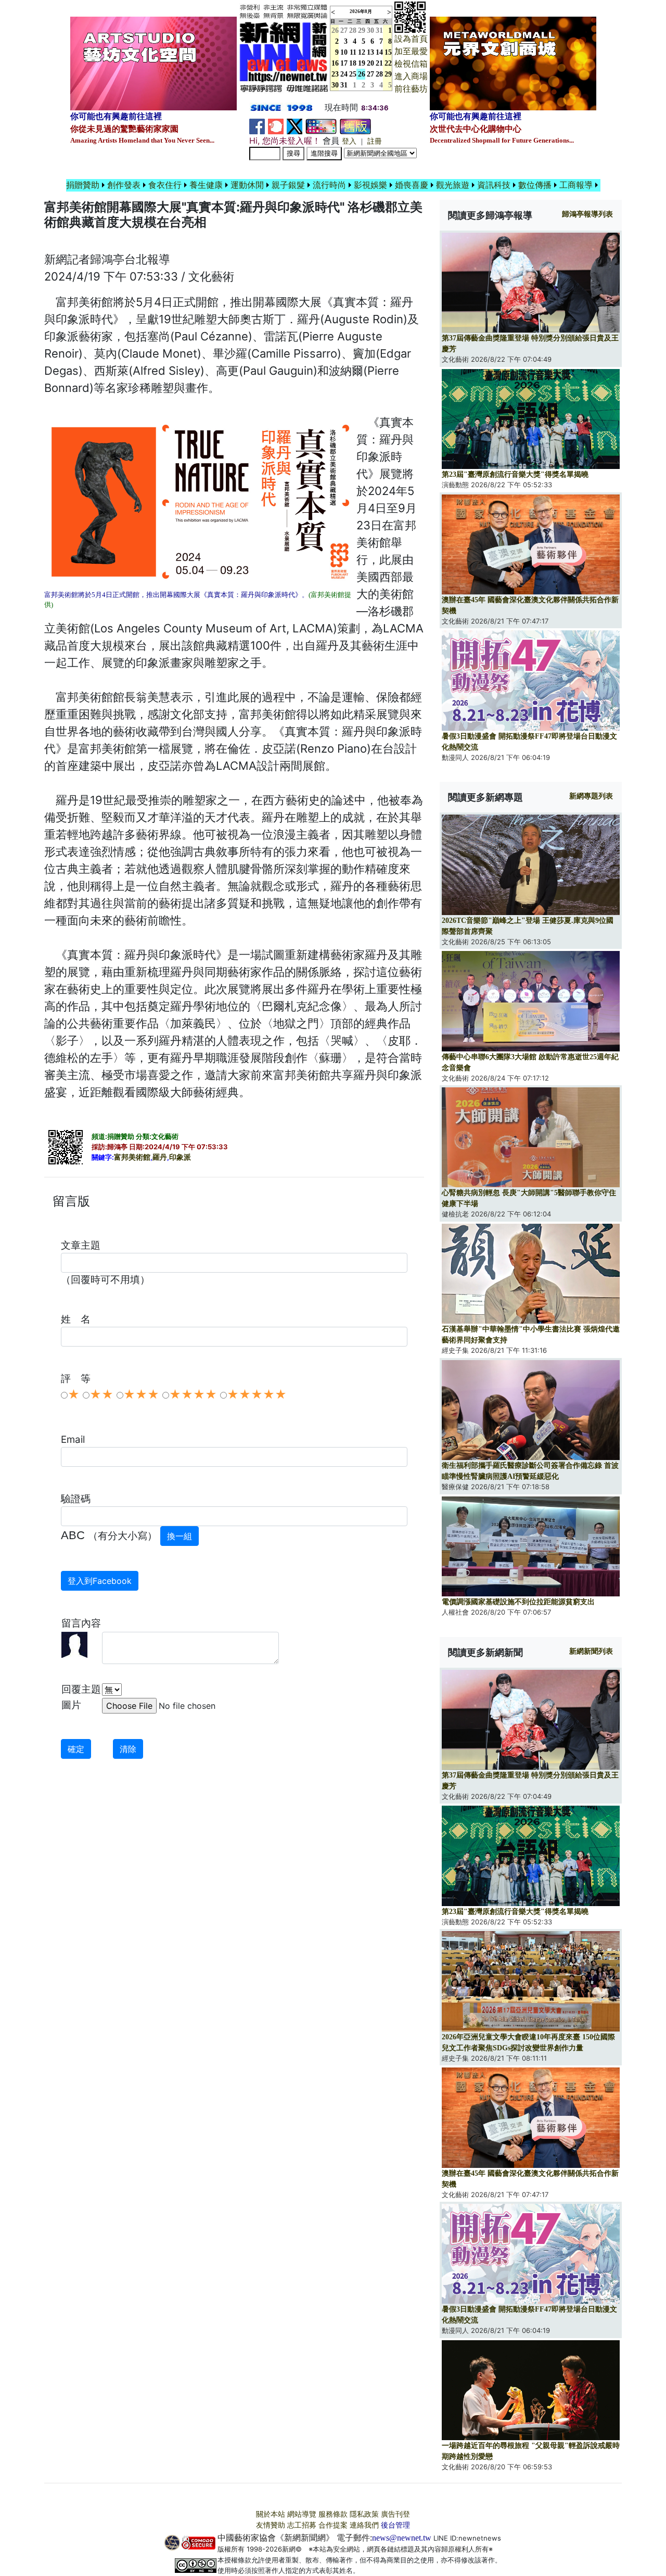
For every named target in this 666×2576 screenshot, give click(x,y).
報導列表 (587, 214)
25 (353, 74)
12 (362, 52)
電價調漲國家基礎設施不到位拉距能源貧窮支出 (518, 1602)
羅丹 (160, 1157)
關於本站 (271, 2514)
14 (379, 52)
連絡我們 (364, 2525)
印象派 (180, 1157)
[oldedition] (355, 126)
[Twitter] (294, 126)
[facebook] (257, 126)
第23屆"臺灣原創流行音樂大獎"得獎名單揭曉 (515, 474)
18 (353, 63)
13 (370, 52)
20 (370, 63)
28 (353, 30)
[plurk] (276, 126)
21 (379, 63)
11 (353, 52)
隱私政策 (364, 2514)
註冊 (375, 141)
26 (362, 74)
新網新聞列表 (591, 1651)
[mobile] (321, 126)
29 (362, 30)
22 (388, 63)
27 (344, 30)
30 (370, 30)
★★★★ (193, 1394)
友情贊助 (271, 2525)
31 (379, 30)
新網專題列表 (591, 796)
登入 (349, 141)
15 (388, 52)
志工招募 (302, 2525)
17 (344, 63)
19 (362, 63)
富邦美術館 (132, 1157)
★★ (101, 1394)
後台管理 (395, 2525)
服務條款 (333, 2514)
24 (344, 74)
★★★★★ (257, 1394)
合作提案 (333, 2525)
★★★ (141, 1394)
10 (344, 52)
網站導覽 (302, 2514)
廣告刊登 (395, 2514)
